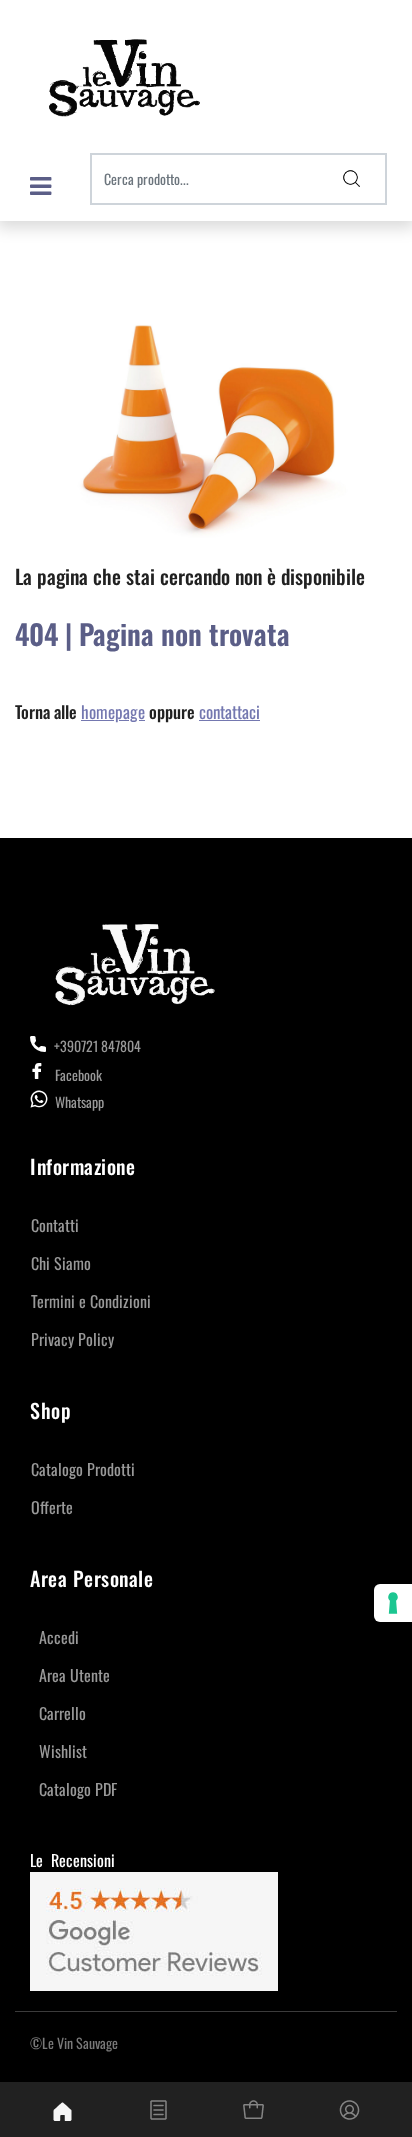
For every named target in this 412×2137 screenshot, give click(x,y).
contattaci (229, 711)
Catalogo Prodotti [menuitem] (83, 1469)
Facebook (78, 1074)
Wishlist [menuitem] (63, 1751)
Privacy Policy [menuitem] (72, 1339)
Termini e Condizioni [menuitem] (91, 1301)
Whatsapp (79, 1101)
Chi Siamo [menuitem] (61, 1263)
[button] (352, 179)
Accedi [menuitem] (59, 1637)
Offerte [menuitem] (52, 1507)
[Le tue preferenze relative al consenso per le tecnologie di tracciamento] (393, 1603)
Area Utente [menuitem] (74, 1675)
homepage (113, 711)
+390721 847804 (96, 1045)
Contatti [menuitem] (55, 1225)
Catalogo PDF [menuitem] (78, 1789)
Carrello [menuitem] (62, 1713)
